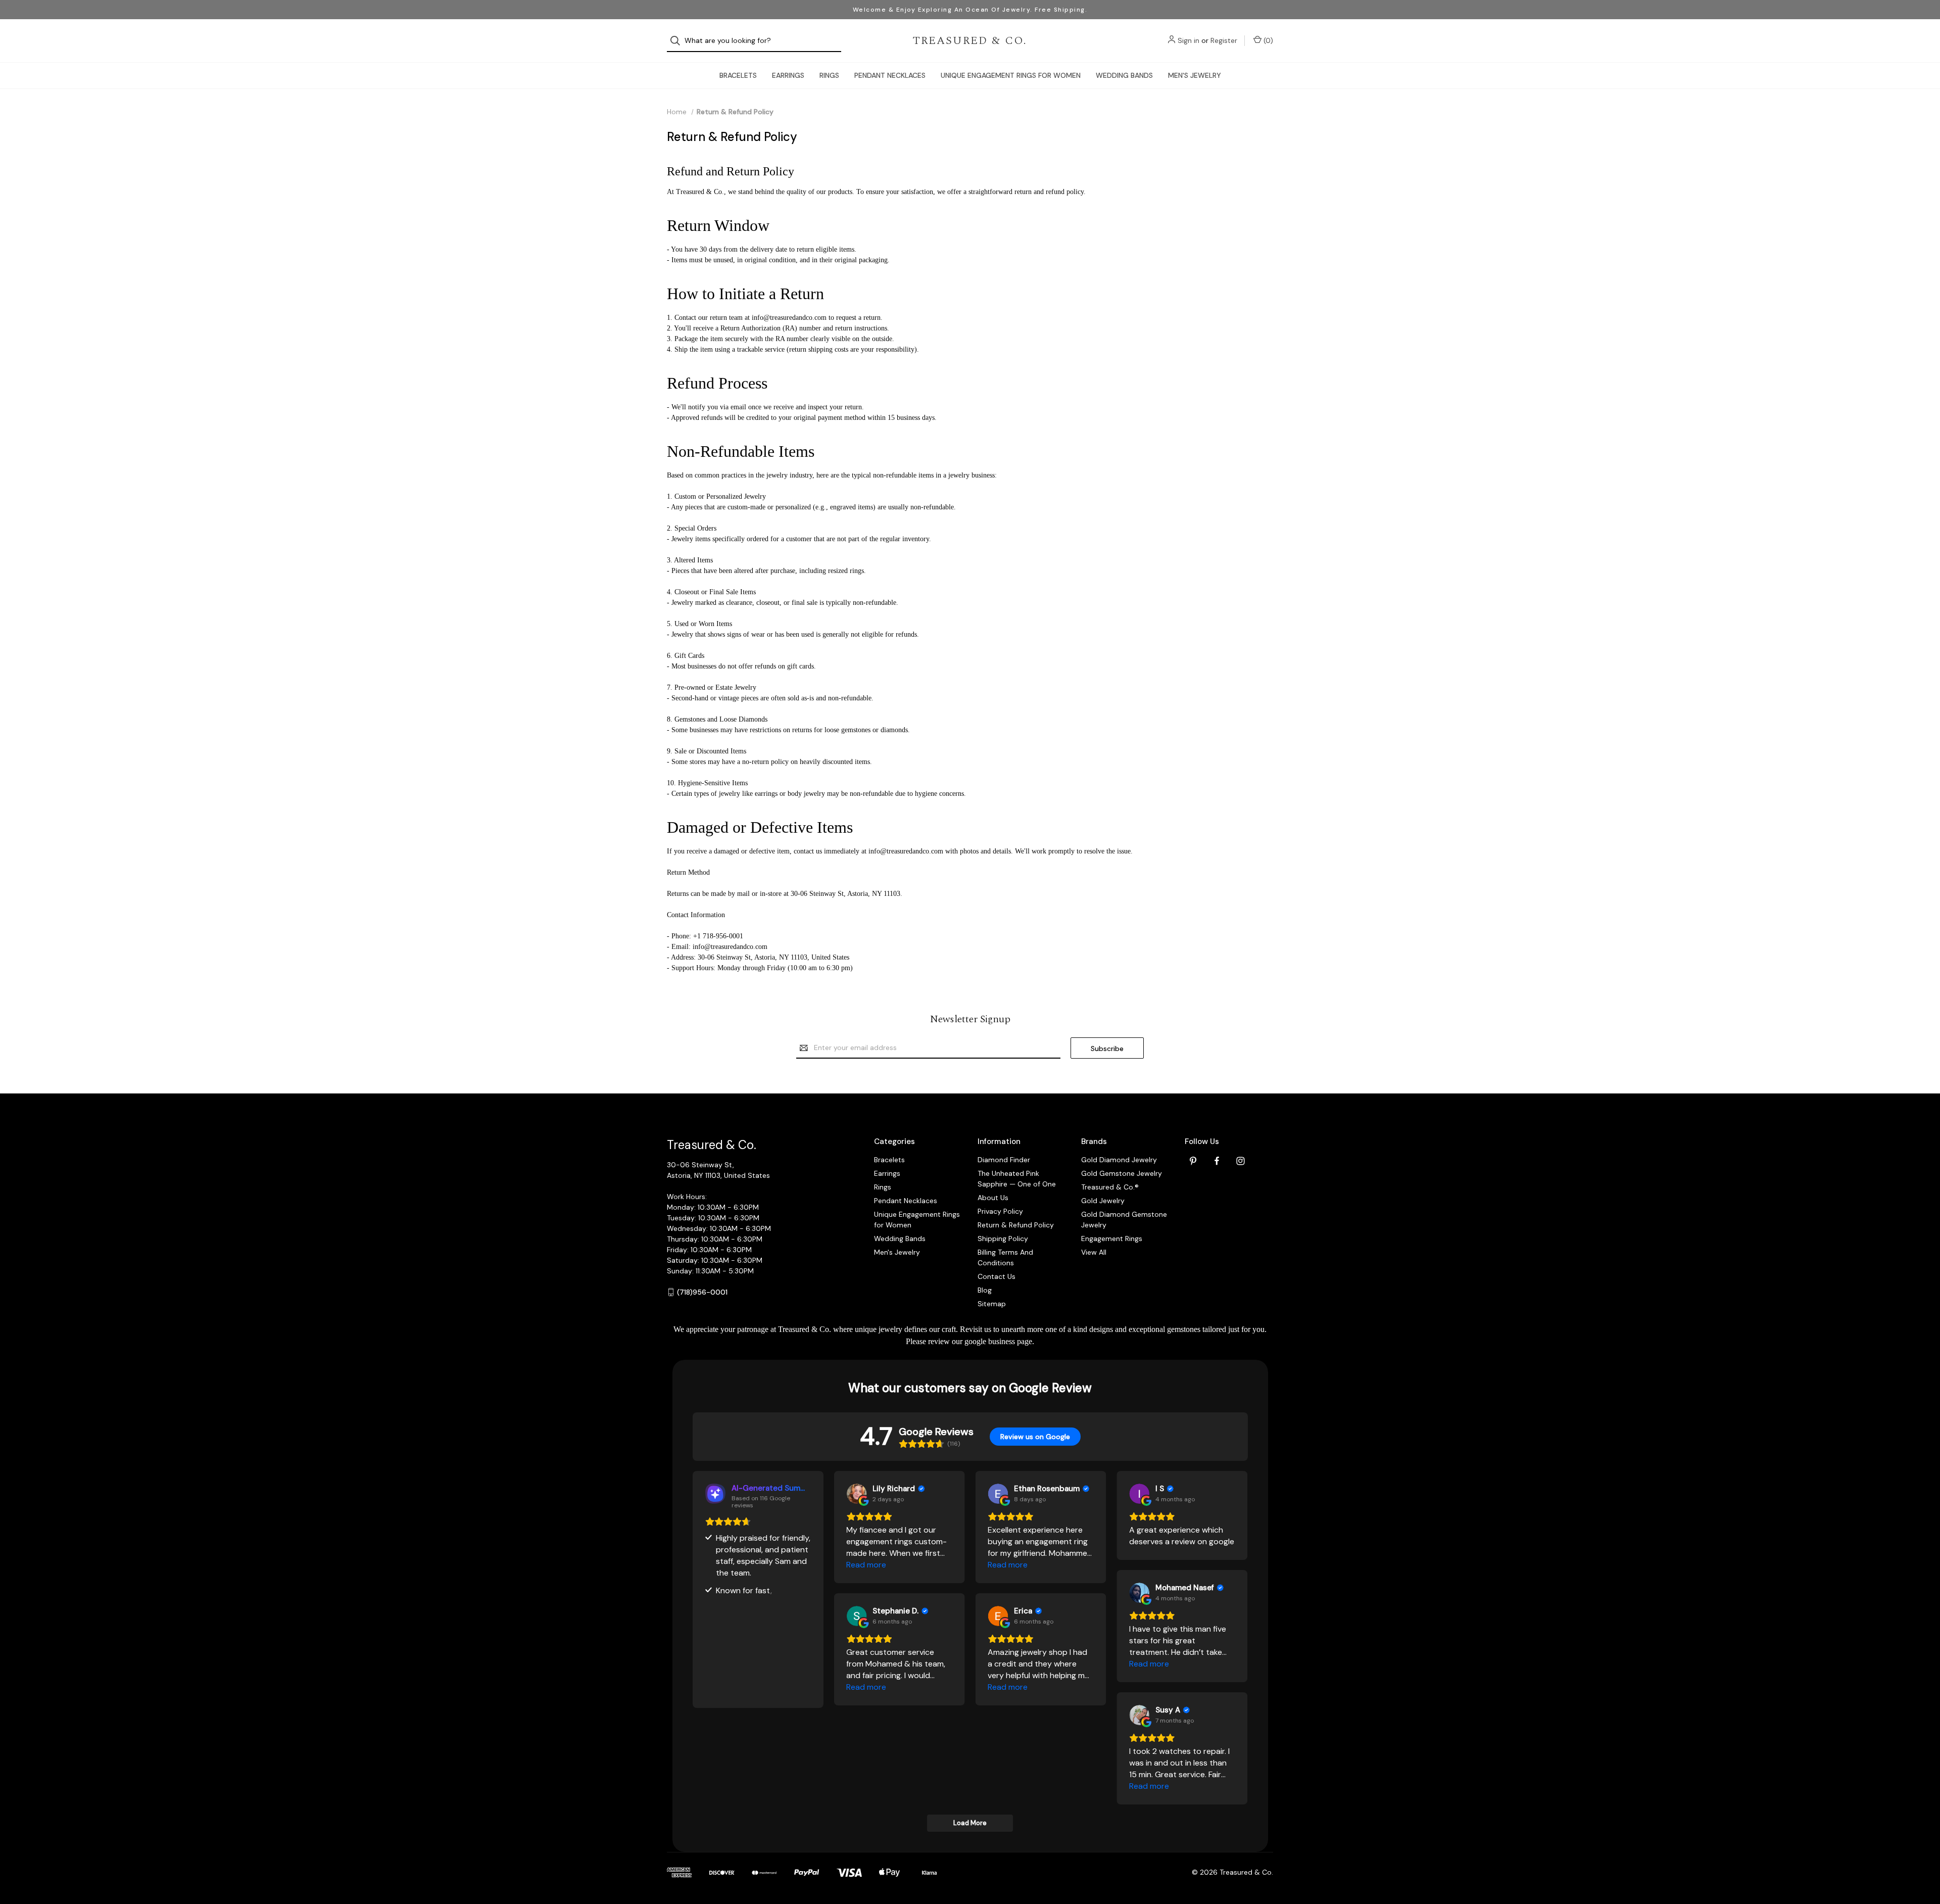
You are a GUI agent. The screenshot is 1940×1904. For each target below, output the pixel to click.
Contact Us (997, 1276)
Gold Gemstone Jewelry (1122, 1173)
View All (1094, 1252)
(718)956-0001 (702, 1292)
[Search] (678, 41)
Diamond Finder (1004, 1160)
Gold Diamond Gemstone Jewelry (1124, 1220)
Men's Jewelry (1195, 75)
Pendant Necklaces (890, 75)
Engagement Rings (1112, 1239)
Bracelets (738, 75)
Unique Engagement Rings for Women (1011, 75)
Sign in (1189, 40)
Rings (829, 75)
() (1267, 40)
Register (1224, 40)
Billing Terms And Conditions (1005, 1257)
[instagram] (1241, 1161)
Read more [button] (866, 1565)
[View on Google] (856, 1494)
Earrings (788, 75)
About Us (993, 1198)
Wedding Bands (1124, 75)
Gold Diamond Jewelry (1119, 1160)
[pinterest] (1193, 1161)
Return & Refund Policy (1016, 1225)
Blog (985, 1290)
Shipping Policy (1003, 1239)
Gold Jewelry (1103, 1201)
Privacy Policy (1000, 1211)
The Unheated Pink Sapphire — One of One (1017, 1179)
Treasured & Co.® (1110, 1187)
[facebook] (1217, 1161)
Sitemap (992, 1304)
